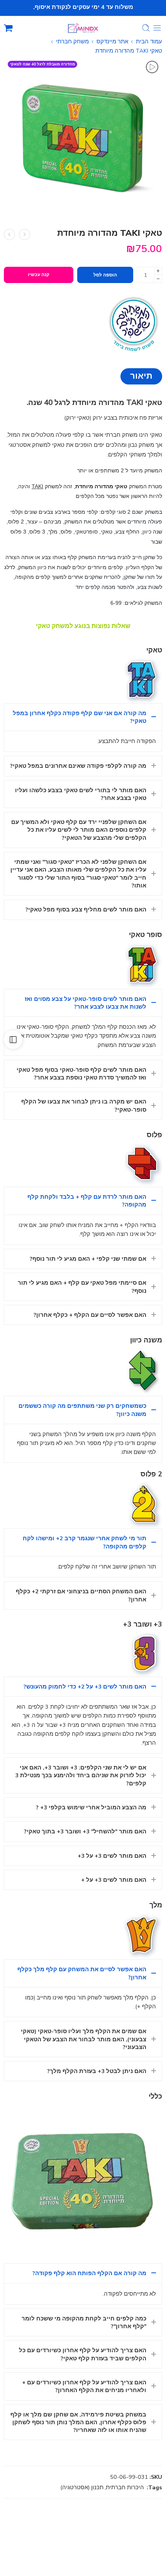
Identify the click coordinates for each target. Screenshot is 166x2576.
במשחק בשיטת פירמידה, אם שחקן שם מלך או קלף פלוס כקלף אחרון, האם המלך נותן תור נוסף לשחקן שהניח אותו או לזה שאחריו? (78, 2422)
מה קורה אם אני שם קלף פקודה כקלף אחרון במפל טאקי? (80, 717)
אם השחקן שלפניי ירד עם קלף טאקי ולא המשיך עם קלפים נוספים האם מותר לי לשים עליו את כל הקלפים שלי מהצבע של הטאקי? (79, 830)
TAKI (37, 486)
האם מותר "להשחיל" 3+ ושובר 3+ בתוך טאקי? (85, 1831)
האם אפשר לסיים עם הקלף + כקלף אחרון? (90, 1315)
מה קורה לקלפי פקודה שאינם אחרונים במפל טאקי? (78, 766)
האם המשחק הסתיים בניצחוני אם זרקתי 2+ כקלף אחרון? (81, 1595)
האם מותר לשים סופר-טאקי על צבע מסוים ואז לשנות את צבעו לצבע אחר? (86, 1003)
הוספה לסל (105, 275)
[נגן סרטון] (152, 67)
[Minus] (158, 279)
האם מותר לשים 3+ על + (114, 1880)
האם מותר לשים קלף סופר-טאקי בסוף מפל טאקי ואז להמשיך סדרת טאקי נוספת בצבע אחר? (81, 1074)
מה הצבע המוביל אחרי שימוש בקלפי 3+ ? (91, 1807)
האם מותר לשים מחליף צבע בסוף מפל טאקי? (86, 910)
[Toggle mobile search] (146, 28)
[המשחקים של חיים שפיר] (133, 323)
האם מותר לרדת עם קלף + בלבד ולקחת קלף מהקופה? (87, 1201)
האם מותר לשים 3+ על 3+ (112, 1856)
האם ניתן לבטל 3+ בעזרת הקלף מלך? (97, 2071)
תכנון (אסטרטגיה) (82, 2487)
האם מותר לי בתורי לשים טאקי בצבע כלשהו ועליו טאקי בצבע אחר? (81, 794)
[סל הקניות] (8, 28)
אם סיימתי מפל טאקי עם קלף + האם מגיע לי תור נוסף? (82, 1287)
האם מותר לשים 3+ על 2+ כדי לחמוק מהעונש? (85, 1687)
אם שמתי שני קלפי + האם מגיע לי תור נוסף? (88, 1259)
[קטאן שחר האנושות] (25, 234)
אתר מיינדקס (112, 41)
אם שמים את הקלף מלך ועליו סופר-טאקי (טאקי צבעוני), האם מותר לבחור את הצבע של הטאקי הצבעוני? (84, 2039)
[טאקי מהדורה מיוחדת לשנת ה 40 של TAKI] (83, 136)
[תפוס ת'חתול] (9, 234)
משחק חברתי (72, 41)
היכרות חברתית (125, 2487)
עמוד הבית (149, 41)
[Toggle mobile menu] (157, 28)
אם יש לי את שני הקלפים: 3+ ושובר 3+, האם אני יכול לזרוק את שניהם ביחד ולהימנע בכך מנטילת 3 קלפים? (81, 1775)
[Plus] (158, 271)
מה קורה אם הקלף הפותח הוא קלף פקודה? (89, 2273)
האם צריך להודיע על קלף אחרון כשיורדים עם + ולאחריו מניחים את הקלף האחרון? (84, 2386)
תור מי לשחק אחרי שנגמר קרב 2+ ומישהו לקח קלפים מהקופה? (85, 1542)
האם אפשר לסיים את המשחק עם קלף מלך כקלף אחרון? (82, 1973)
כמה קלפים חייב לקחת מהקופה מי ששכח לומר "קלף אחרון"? (84, 2322)
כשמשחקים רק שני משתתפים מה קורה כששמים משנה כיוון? (82, 1410)
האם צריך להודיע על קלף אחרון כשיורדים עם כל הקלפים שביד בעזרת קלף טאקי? (83, 2354)
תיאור (141, 376)
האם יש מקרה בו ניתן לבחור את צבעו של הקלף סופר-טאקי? (84, 1105)
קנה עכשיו (39, 275)
